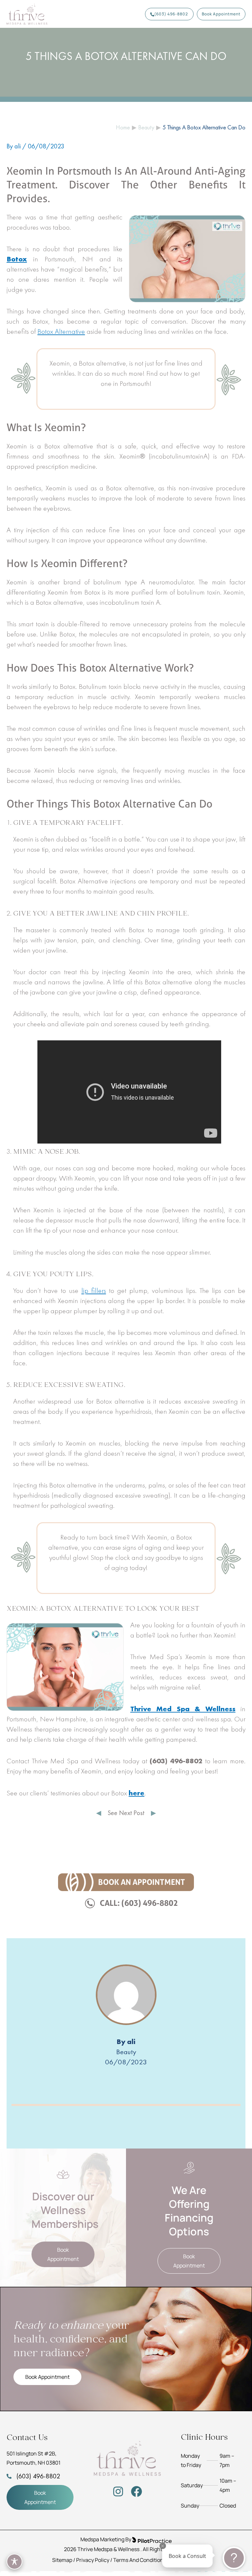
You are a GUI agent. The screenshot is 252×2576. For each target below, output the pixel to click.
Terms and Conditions (140, 2560)
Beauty (126, 2052)
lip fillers (94, 1290)
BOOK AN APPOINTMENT (142, 1882)
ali (131, 2042)
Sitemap (62, 2560)
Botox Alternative (61, 331)
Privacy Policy (93, 2560)
